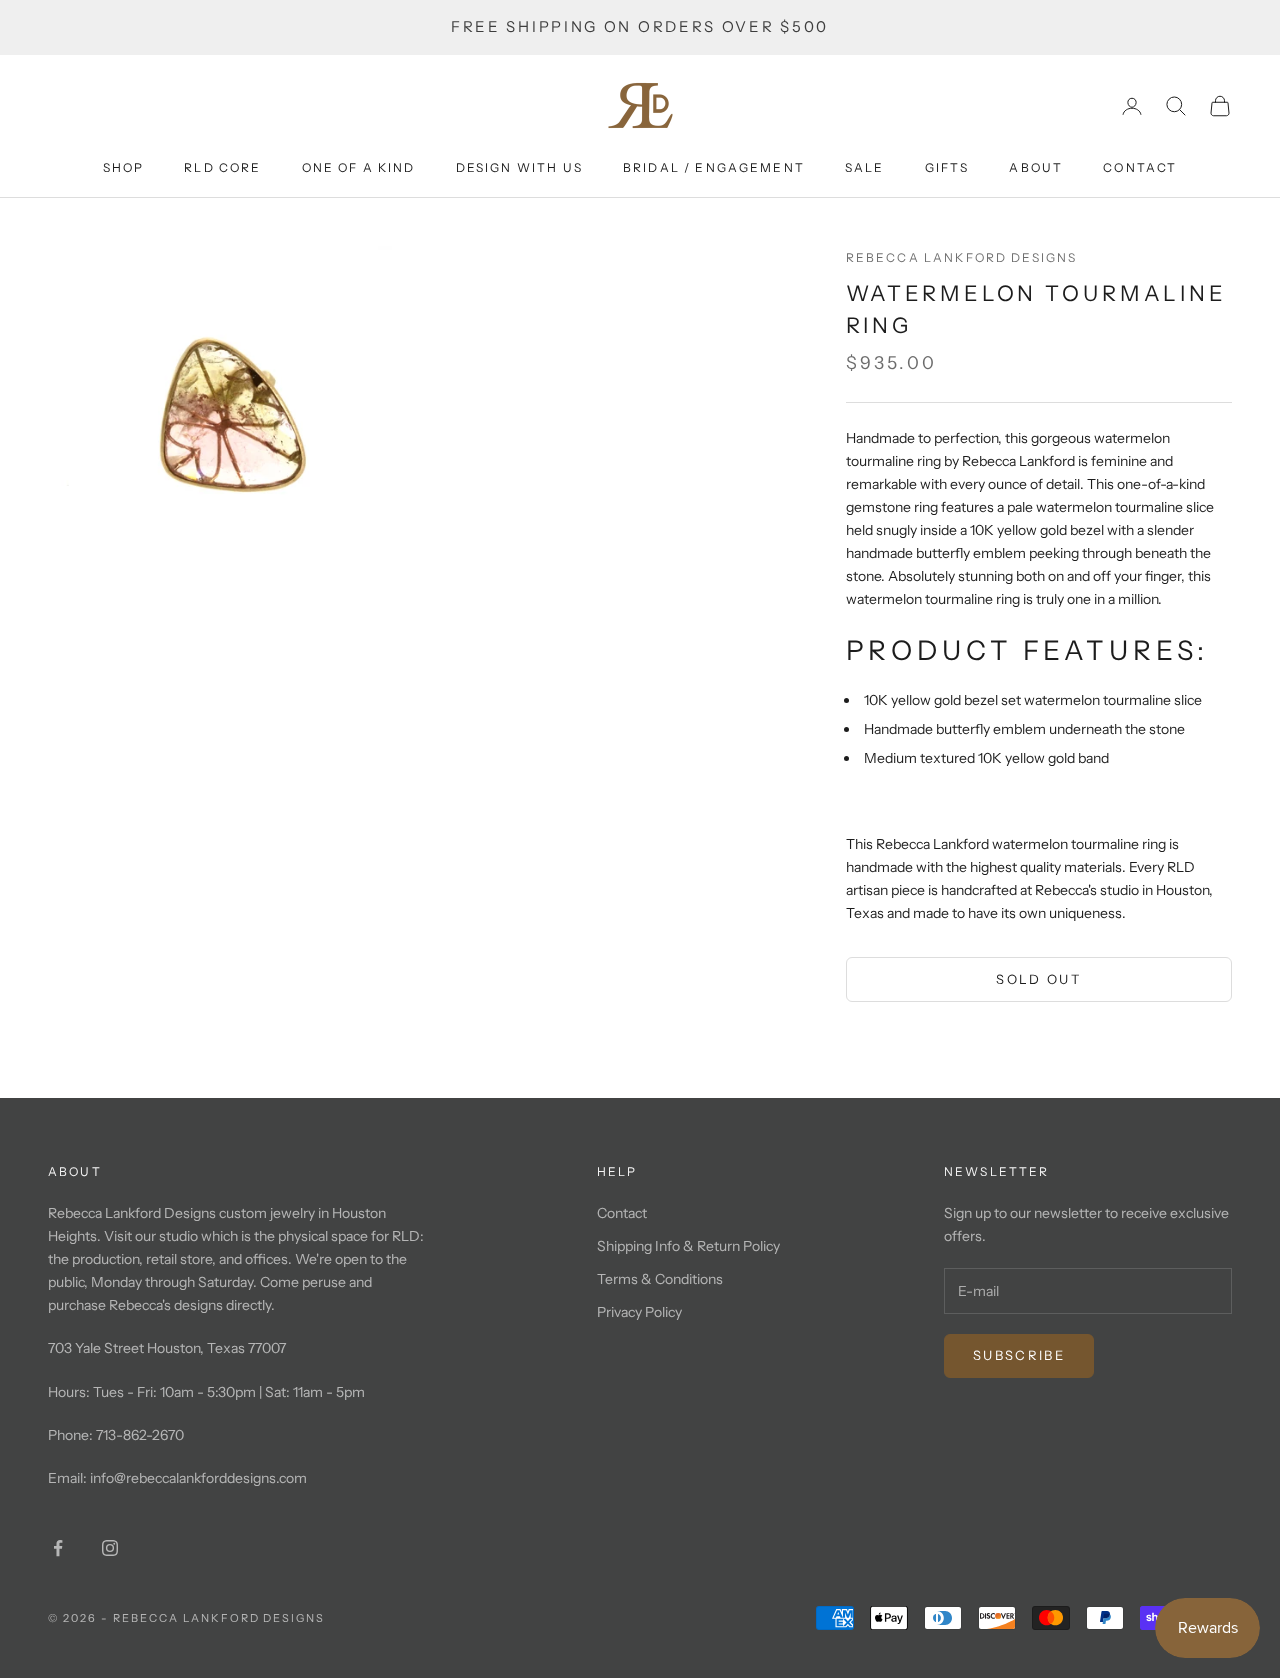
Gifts (947, 167)
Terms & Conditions (660, 1279)
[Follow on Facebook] (58, 1548)
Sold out (1038, 979)
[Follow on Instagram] (110, 1548)
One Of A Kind (359, 167)
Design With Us (519, 167)
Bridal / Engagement (714, 167)
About (1036, 167)
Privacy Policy (639, 1312)
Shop (124, 167)
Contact (1140, 167)
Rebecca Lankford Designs (962, 257)
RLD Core (222, 167)
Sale (865, 167)
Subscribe (1019, 1355)
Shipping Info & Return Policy (688, 1246)
